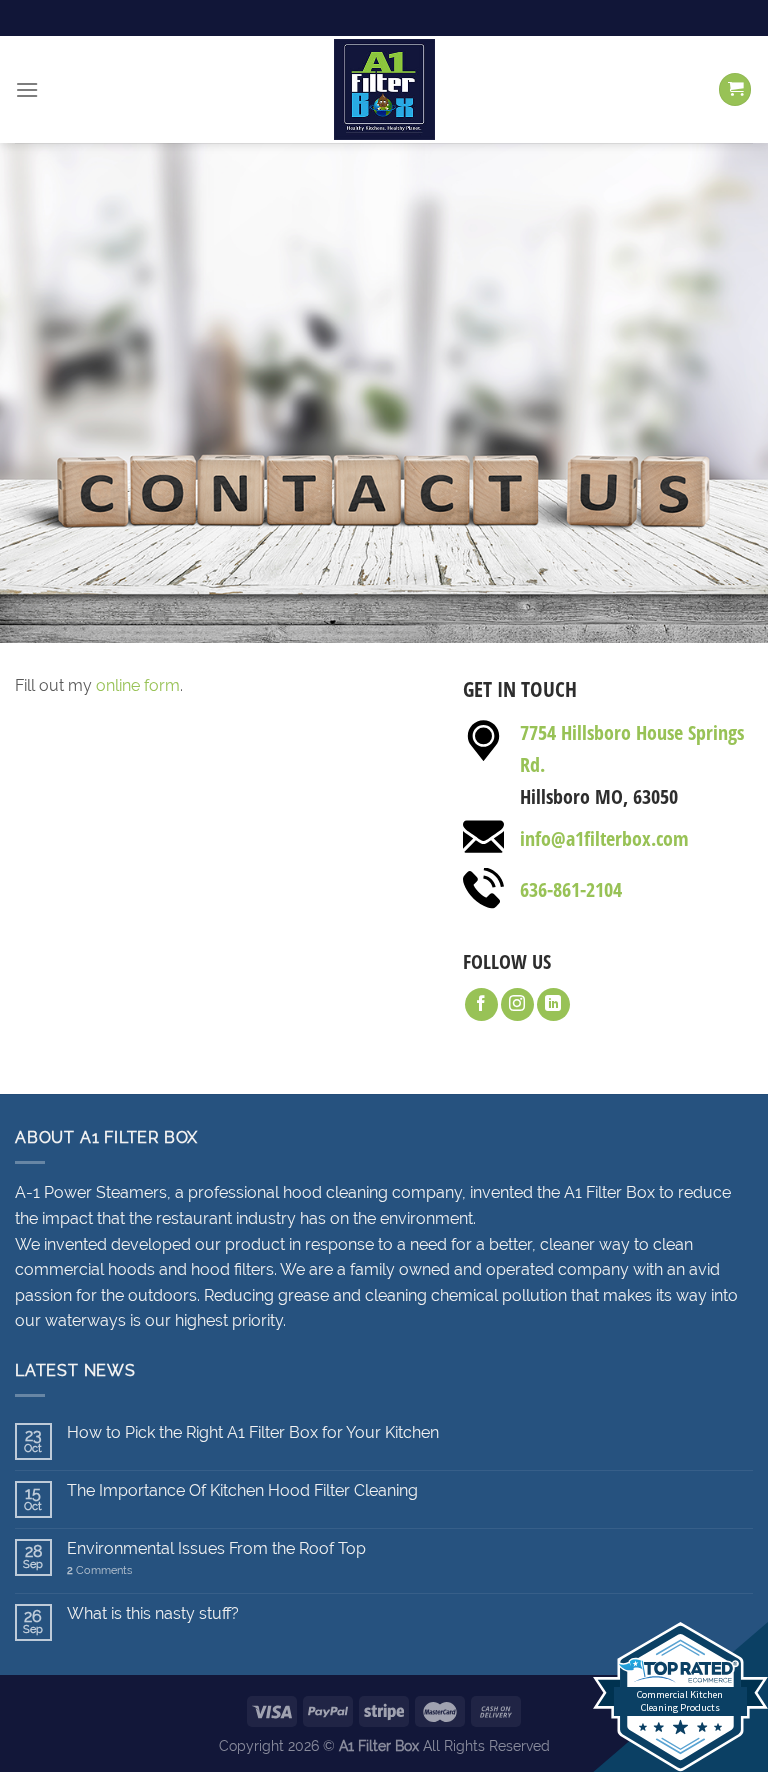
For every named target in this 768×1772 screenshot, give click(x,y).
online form (138, 685)
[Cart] (735, 89)
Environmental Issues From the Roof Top (216, 1548)
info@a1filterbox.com (604, 838)
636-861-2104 (571, 889)
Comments (99, 1570)
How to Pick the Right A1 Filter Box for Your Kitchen (253, 1432)
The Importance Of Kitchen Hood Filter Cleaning (242, 1490)
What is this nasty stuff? (153, 1613)
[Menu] (27, 89)
